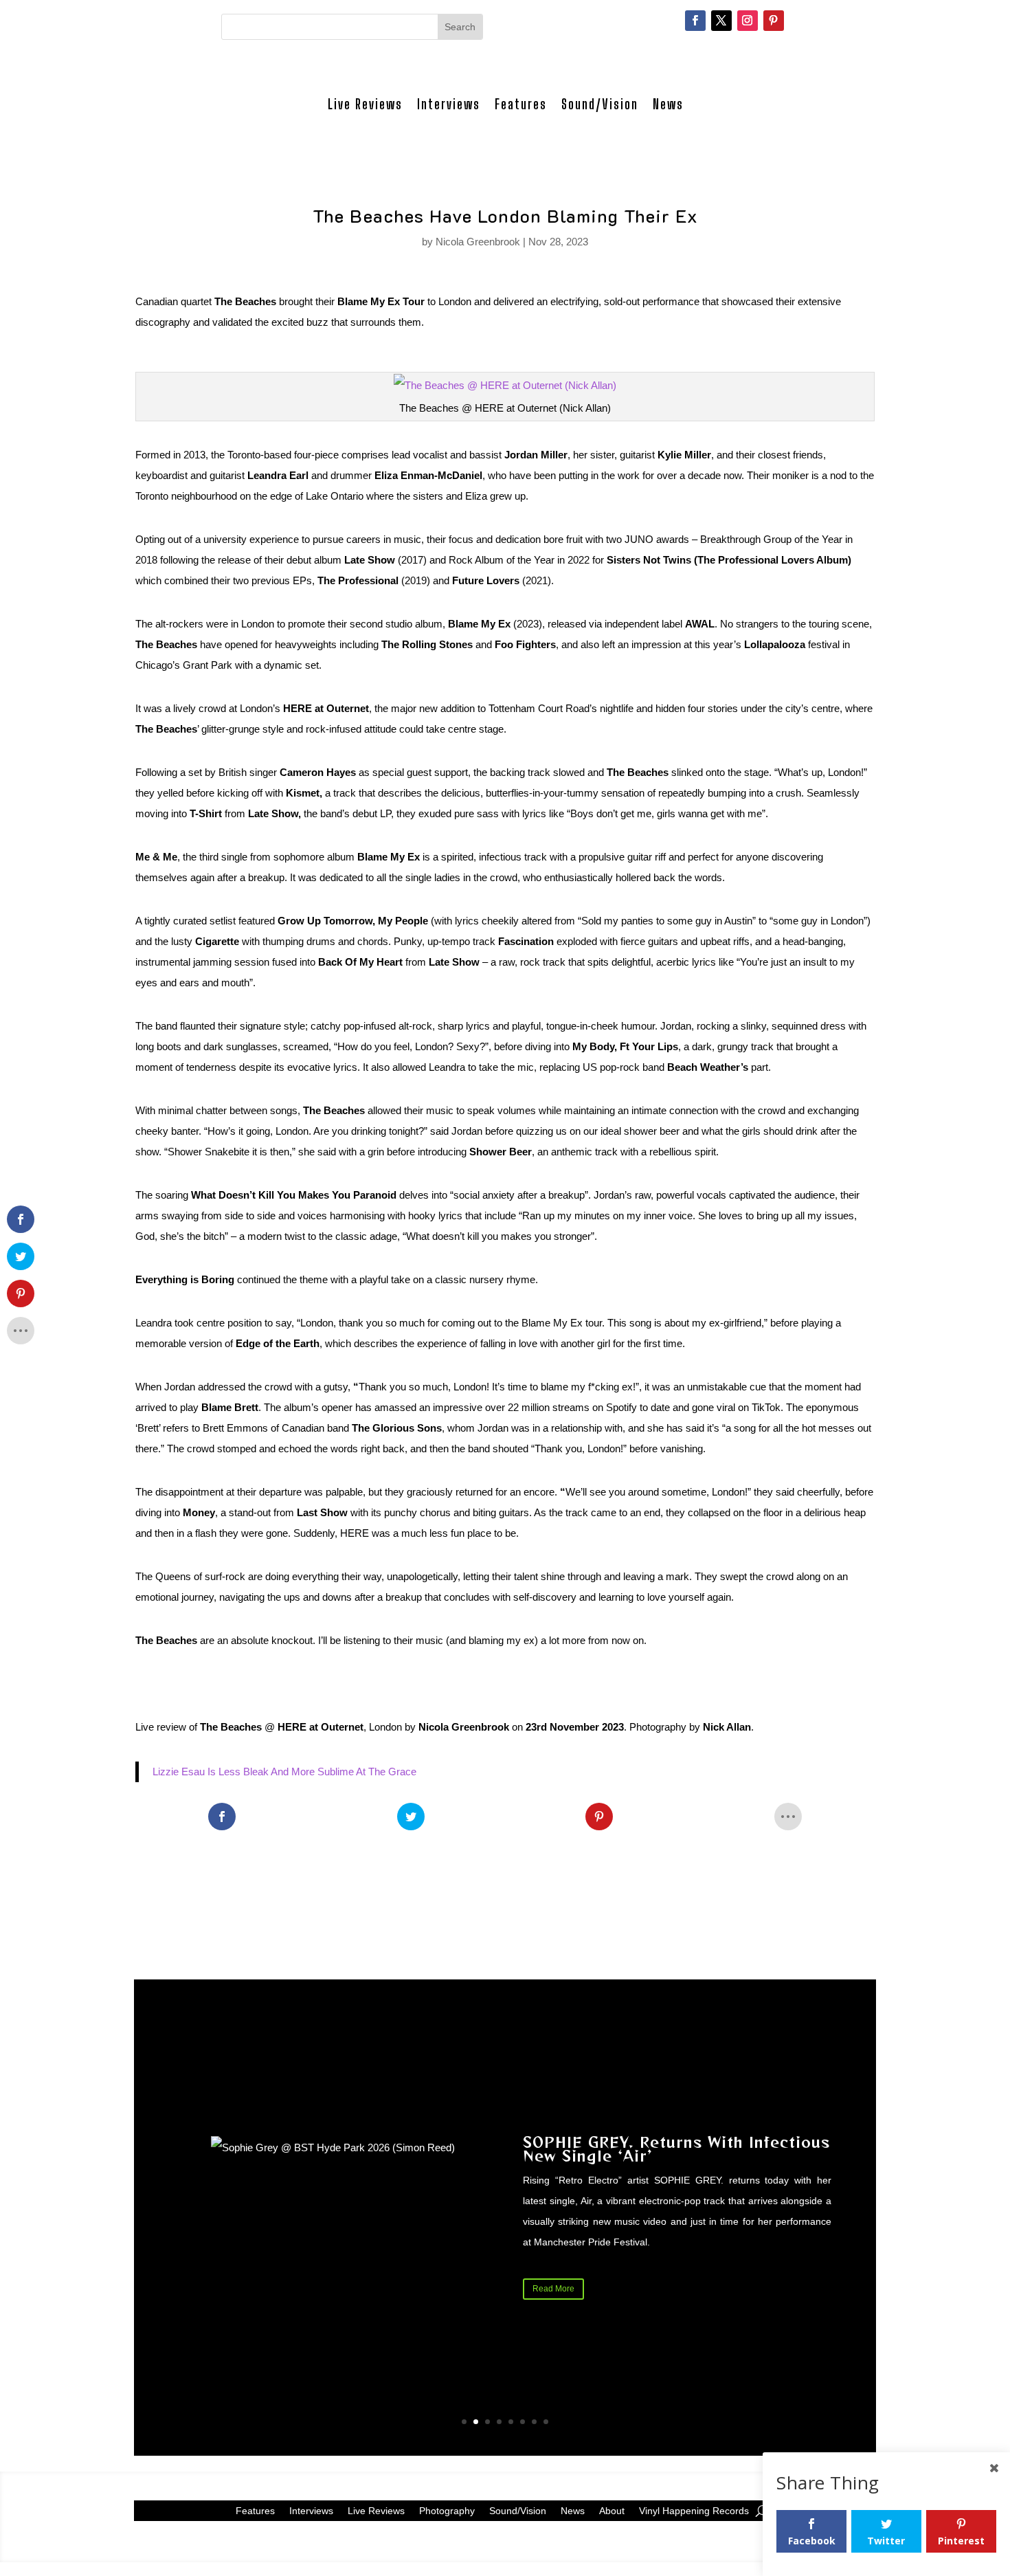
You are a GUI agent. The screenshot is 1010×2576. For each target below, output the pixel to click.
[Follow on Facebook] (695, 21)
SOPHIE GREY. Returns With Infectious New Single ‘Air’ (676, 2149)
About (612, 2510)
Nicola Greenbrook (478, 242)
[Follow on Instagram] (748, 21)
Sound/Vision (600, 104)
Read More (553, 2289)
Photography (447, 2510)
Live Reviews (365, 104)
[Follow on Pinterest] (774, 21)
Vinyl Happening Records (694, 2510)
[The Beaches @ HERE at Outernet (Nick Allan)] (505, 385)
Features (521, 104)
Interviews (449, 104)
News (668, 104)
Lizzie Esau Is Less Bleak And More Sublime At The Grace (284, 1772)
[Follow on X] (721, 21)
